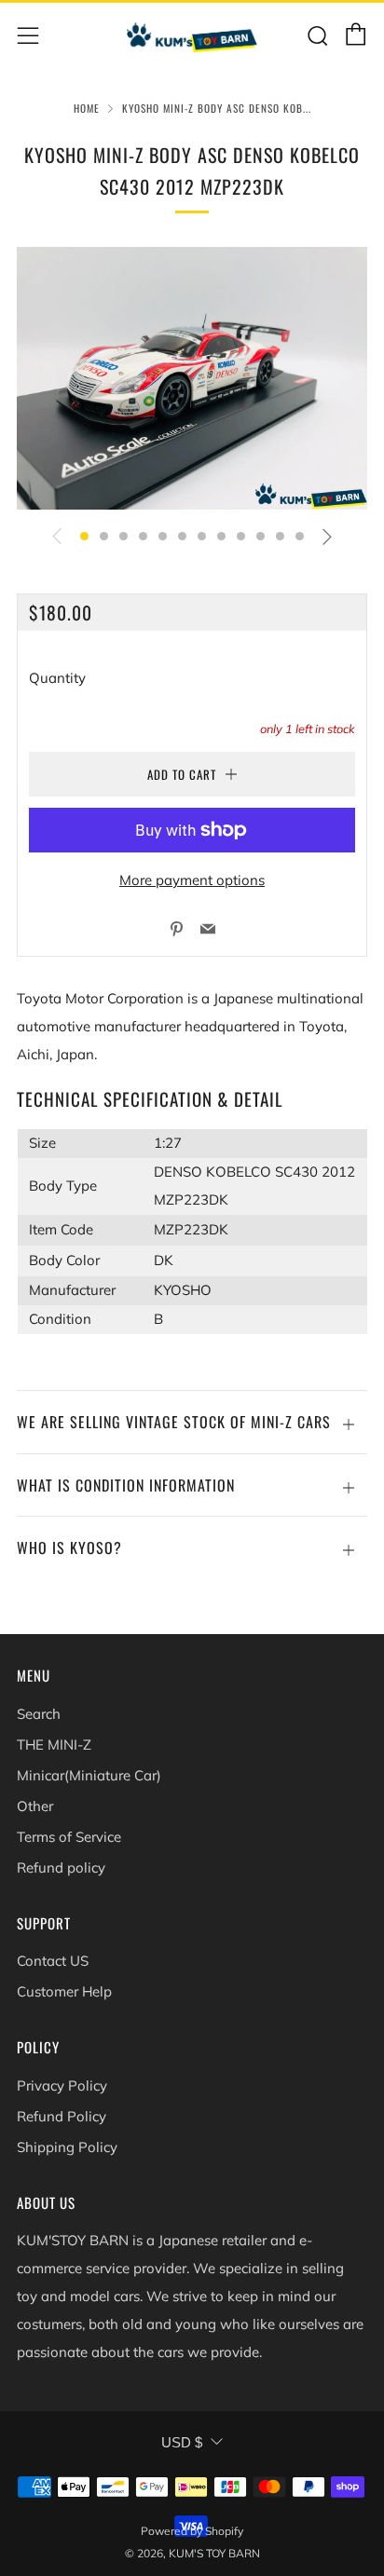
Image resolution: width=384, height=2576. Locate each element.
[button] (84, 536)
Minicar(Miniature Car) (89, 1775)
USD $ (182, 2442)
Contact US (53, 1961)
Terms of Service (69, 1837)
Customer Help (64, 1991)
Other (35, 1806)
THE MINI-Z (54, 1745)
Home (87, 108)
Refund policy (61, 1867)
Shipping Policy (67, 2147)
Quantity (57, 678)
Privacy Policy (62, 2085)
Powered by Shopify (192, 2531)
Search (39, 1714)
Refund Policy (62, 2116)
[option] (192, 378)
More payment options (192, 880)
